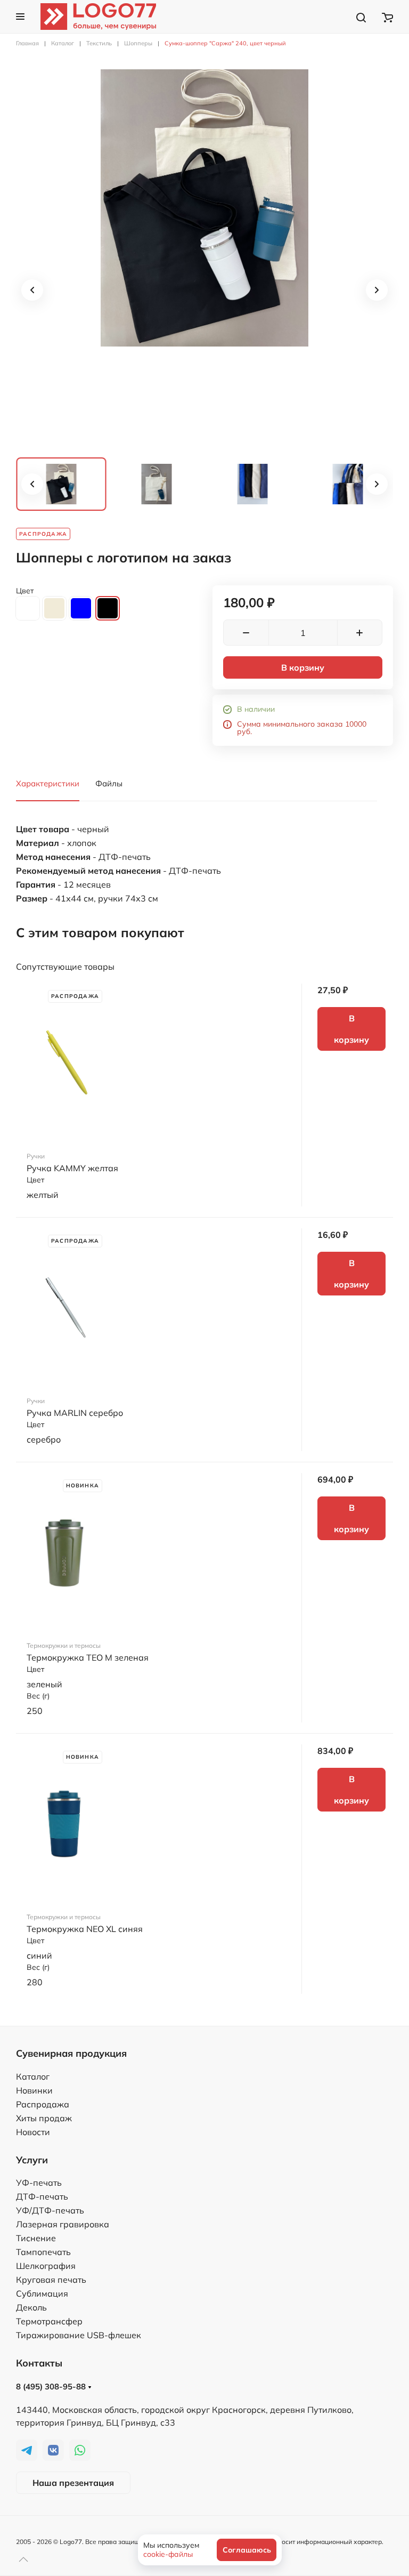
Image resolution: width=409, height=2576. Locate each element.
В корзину (303, 667)
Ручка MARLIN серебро (75, 1413)
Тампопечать (43, 2252)
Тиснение (36, 2238)
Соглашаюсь (247, 2550)
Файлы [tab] (109, 783)
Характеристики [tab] (48, 783)
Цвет (25, 591)
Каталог (33, 2076)
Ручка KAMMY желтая (72, 1168)
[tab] (61, 484)
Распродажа (43, 2104)
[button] (20, 17)
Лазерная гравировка (63, 2224)
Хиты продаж (44, 2118)
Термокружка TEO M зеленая (88, 1657)
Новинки (34, 2090)
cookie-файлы (168, 2554)
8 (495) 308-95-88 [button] (52, 2386)
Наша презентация (73, 2483)
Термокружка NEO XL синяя (85, 1929)
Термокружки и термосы (64, 1645)
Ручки (36, 1156)
